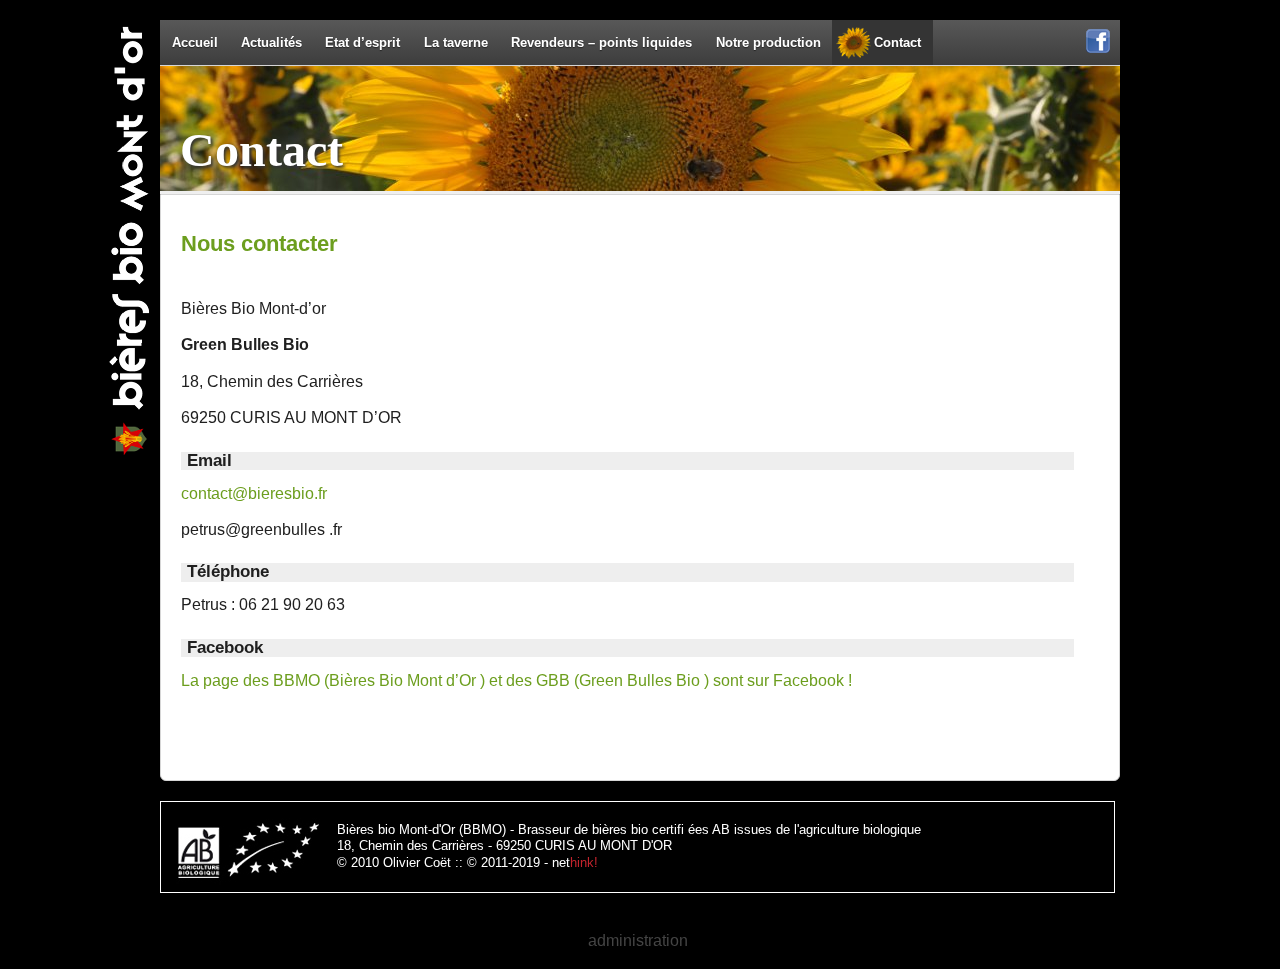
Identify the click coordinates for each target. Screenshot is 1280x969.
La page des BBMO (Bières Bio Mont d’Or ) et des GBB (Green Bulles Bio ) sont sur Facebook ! (516, 680)
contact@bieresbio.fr (254, 493)
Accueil (195, 42)
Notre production (768, 42)
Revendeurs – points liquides (601, 42)
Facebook (1098, 51)
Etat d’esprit (362, 42)
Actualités (271, 42)
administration (638, 940)
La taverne (456, 42)
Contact (897, 42)
